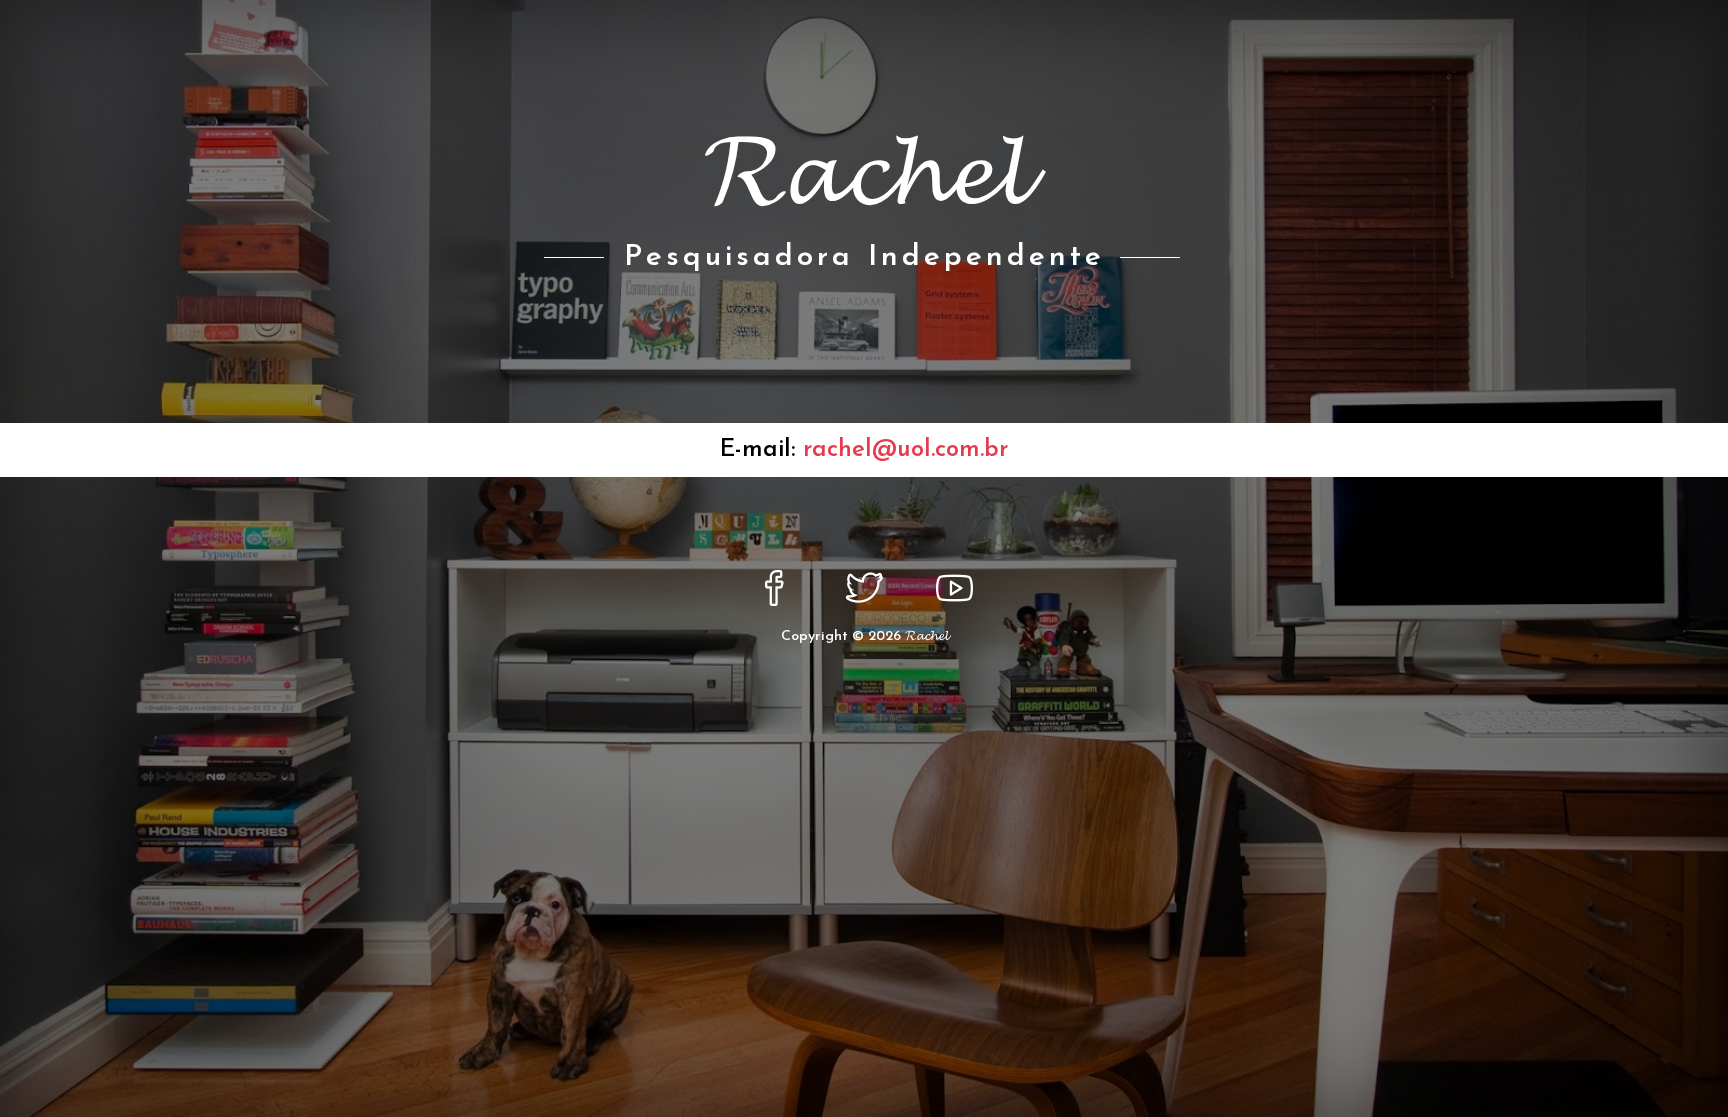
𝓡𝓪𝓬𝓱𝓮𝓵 (926, 636)
